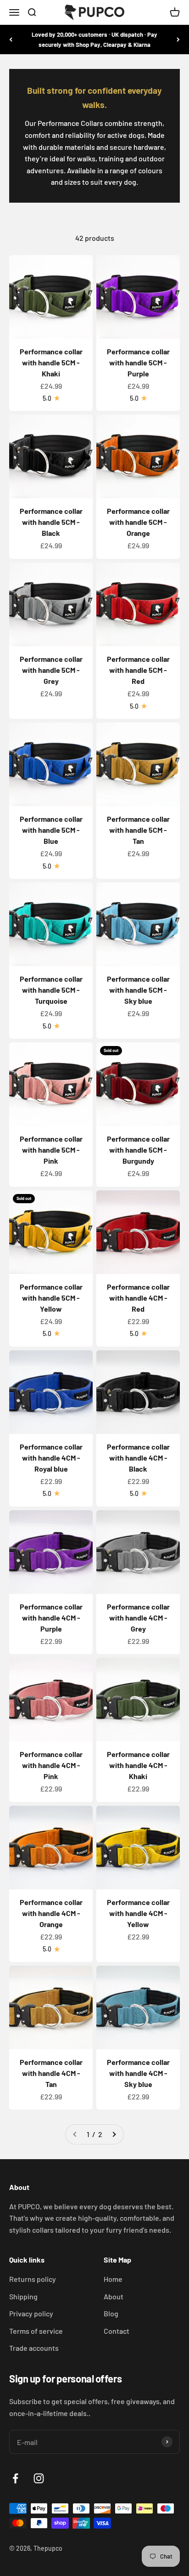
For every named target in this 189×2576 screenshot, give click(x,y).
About (114, 2296)
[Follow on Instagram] (39, 2478)
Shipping (23, 2296)
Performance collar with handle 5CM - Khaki (51, 362)
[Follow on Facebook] (15, 2478)
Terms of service (36, 2331)
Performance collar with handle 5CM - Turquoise (51, 990)
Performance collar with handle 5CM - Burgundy (138, 1150)
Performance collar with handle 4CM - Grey (138, 1618)
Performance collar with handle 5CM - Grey (51, 670)
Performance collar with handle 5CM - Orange (138, 522)
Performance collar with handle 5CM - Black (51, 522)
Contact (117, 2331)
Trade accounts (34, 2348)
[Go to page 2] (114, 2134)
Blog (111, 2313)
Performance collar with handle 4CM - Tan (51, 2073)
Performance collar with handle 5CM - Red (138, 670)
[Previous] (11, 40)
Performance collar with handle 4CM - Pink (51, 1765)
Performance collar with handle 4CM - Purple (51, 1618)
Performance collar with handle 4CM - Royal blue (51, 1458)
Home (113, 2279)
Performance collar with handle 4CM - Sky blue (138, 2073)
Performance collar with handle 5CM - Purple (138, 362)
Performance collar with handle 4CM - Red (138, 1298)
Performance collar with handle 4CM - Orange (51, 1913)
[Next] (178, 40)
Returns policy (33, 2279)
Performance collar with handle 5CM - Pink (51, 1150)
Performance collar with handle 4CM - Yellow (138, 1913)
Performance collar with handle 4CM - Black (138, 1458)
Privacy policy (31, 2313)
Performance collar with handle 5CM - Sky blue (138, 990)
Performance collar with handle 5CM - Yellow (51, 1298)
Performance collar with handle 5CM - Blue (51, 830)
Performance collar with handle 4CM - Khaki (138, 1765)
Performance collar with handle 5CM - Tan (138, 830)
